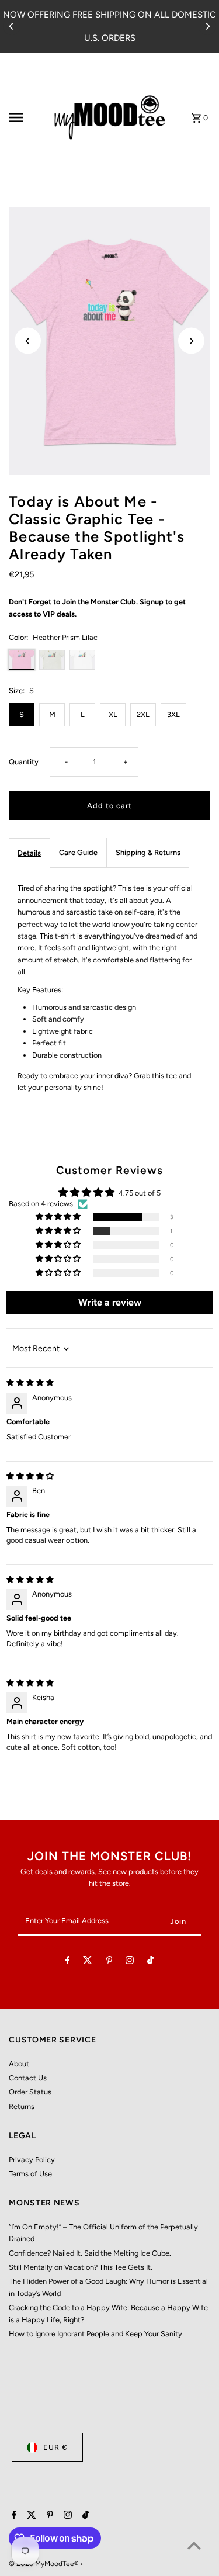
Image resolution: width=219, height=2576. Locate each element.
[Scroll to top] (194, 2545)
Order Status (30, 2092)
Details (29, 853)
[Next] (207, 26)
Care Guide (78, 852)
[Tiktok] (150, 1962)
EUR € (55, 2447)
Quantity (24, 762)
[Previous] (12, 26)
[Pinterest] (109, 1962)
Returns (22, 2106)
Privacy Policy (32, 2160)
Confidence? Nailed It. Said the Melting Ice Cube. (90, 2253)
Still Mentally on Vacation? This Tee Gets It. (81, 2267)
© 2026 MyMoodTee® (44, 2564)
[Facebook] (68, 1962)
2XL (143, 714)
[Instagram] (130, 1962)
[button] (59, 1217)
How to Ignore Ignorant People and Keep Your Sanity (95, 2334)
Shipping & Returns (148, 852)
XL (113, 714)
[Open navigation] (26, 117)
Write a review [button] (110, 1302)
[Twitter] (88, 1962)
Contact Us (28, 2078)
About (19, 2064)
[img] (30, 1382)
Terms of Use (30, 2174)
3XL (173, 714)
